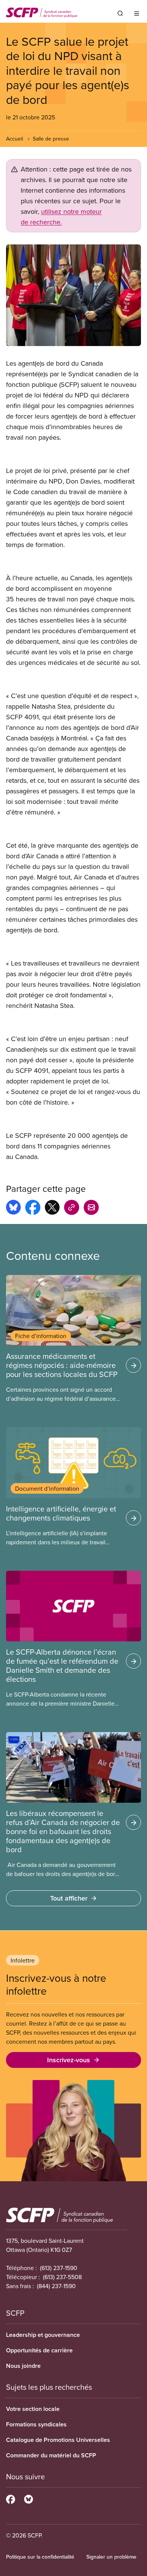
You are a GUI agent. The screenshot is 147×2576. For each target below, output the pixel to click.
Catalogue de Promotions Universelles (58, 2440)
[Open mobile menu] (137, 13)
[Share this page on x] (52, 1208)
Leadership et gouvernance (43, 2335)
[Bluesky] (28, 2498)
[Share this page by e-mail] (91, 1208)
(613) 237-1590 (59, 2268)
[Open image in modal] (73, 295)
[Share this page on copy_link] (72, 1208)
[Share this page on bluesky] (13, 1208)
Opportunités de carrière (39, 2350)
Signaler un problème (111, 2557)
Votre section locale (33, 2409)
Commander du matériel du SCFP (51, 2455)
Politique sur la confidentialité (40, 2557)
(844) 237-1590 (56, 2286)
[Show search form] (120, 13)
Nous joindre (23, 2366)
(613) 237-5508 (62, 2277)
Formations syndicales (36, 2424)
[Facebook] (11, 2498)
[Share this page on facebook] (33, 1208)
